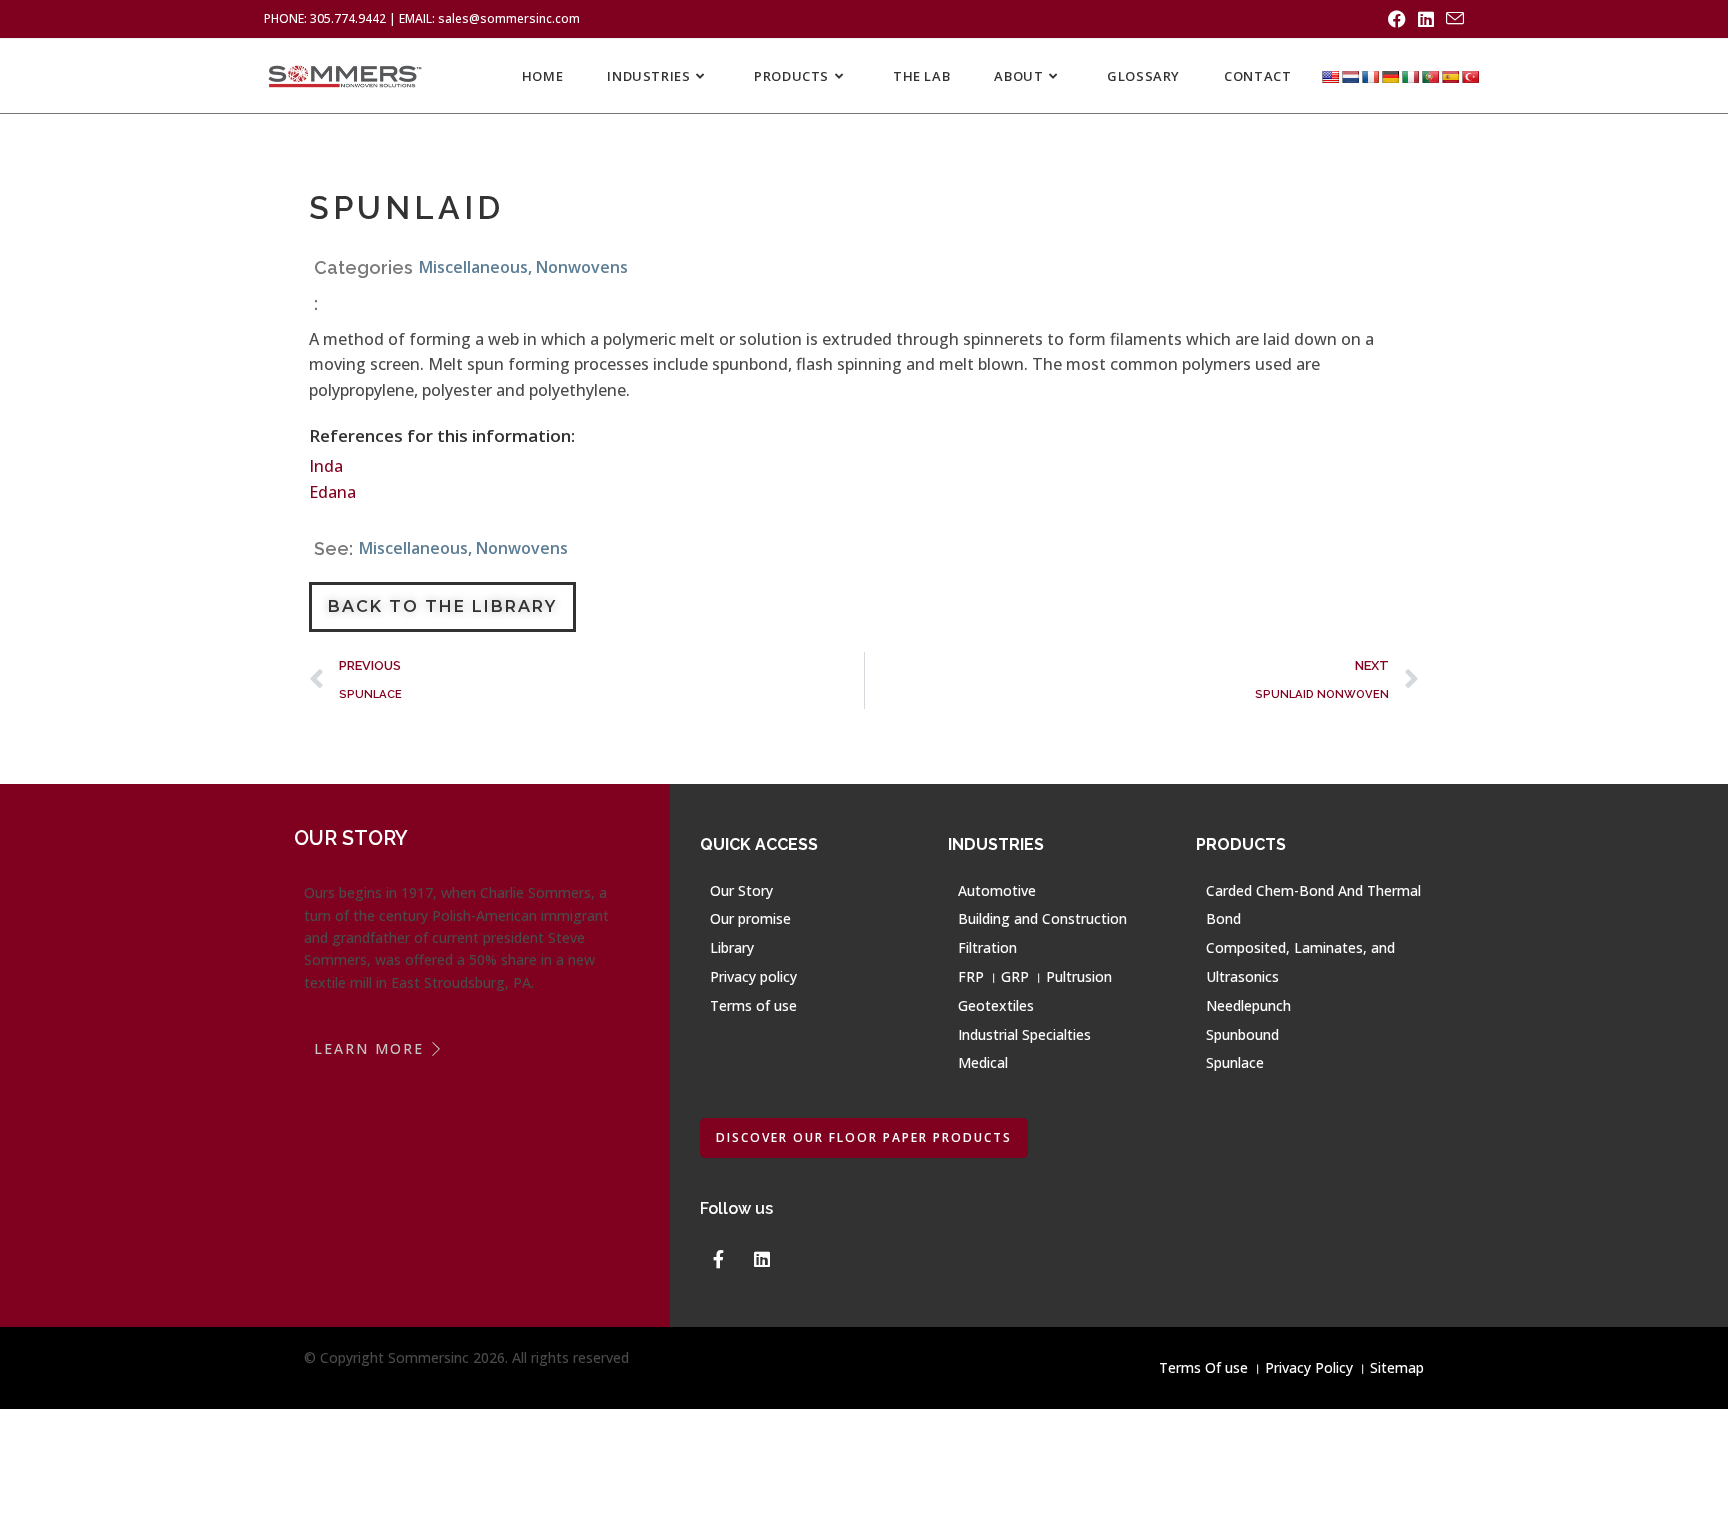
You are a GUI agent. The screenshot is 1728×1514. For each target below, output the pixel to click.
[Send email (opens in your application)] (1452, 19)
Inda (326, 466)
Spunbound (1242, 1034)
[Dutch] (1350, 76)
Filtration (987, 947)
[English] (1330, 76)
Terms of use (753, 1005)
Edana (332, 492)
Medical (983, 1062)
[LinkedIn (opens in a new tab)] (1426, 19)
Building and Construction (1042, 918)
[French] (1370, 76)
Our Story (741, 890)
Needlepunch (1248, 1005)
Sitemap (1397, 1367)
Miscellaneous (473, 267)
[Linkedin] (762, 1259)
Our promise (750, 918)
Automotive (997, 890)
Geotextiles (996, 1005)
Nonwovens (582, 267)
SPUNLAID (406, 207)
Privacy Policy (1309, 1367)
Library (732, 947)
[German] (1390, 76)
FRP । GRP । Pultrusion (1035, 976)
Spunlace (1235, 1062)
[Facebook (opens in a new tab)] (1397, 19)
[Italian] (1410, 76)
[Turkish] (1470, 76)
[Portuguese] (1430, 76)
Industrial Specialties (1024, 1034)
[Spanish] (1450, 76)
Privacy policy (753, 976)
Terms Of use (1203, 1367)
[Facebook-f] (718, 1259)
